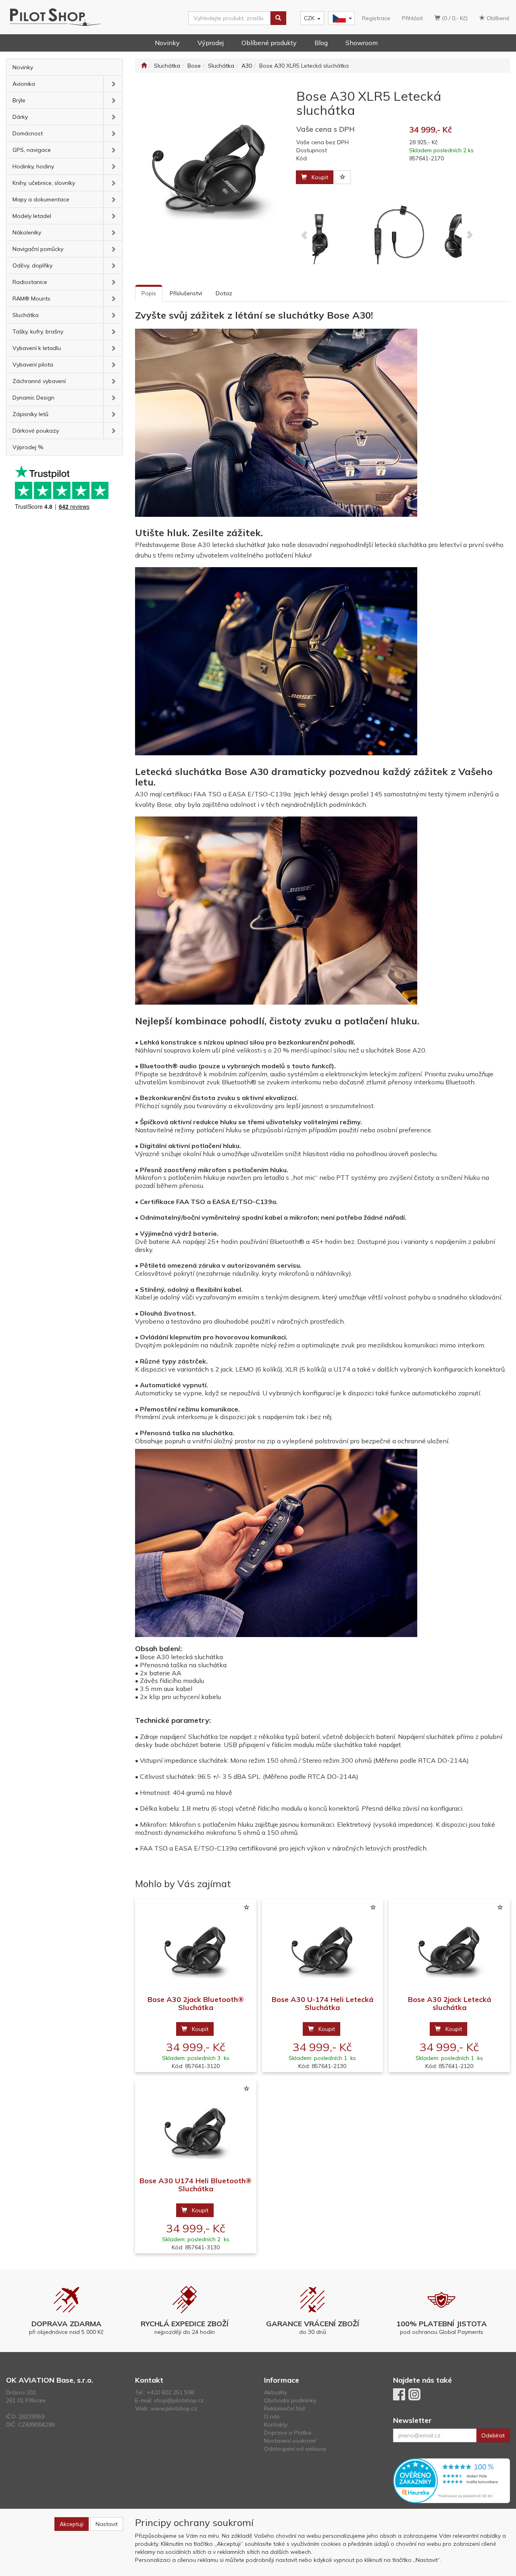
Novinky (167, 43)
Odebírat (493, 2435)
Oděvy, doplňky (32, 265)
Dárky (20, 117)
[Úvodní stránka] (144, 66)
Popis (149, 293)
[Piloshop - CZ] (341, 18)
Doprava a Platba (288, 2433)
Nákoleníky (27, 232)
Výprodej (211, 43)
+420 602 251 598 (170, 2392)
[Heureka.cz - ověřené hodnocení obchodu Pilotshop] (451, 2480)
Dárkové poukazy (36, 431)
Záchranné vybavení (39, 381)
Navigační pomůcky (38, 249)
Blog (321, 43)
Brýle (19, 100)
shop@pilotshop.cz (179, 2400)
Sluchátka (26, 315)
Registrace (376, 18)
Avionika (24, 84)
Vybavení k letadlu (37, 348)
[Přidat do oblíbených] (343, 177)
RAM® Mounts (31, 298)
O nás (272, 2416)
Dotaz (224, 293)
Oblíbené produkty (269, 43)
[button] (113, 84)
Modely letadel (32, 216)
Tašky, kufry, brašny (38, 332)
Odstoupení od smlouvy (295, 2449)
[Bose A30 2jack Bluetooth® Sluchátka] (196, 1947)
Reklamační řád (284, 2408)
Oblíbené (497, 18)
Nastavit (107, 2524)
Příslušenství (186, 293)
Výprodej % (28, 447)
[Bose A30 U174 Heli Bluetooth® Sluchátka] (196, 2129)
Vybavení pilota (33, 365)
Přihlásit (412, 18)
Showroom (362, 43)
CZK (309, 18)
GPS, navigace (32, 150)
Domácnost (28, 133)
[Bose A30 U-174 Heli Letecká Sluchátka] (322, 1947)
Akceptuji (72, 2524)
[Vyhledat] (278, 18)
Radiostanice (30, 282)
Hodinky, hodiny (33, 166)
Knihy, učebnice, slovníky (44, 183)
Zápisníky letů (30, 414)
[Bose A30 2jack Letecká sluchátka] (449, 1947)
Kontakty (276, 2425)
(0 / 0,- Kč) (454, 18)
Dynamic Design (33, 398)
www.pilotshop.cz (174, 2408)
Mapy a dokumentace (41, 199)
